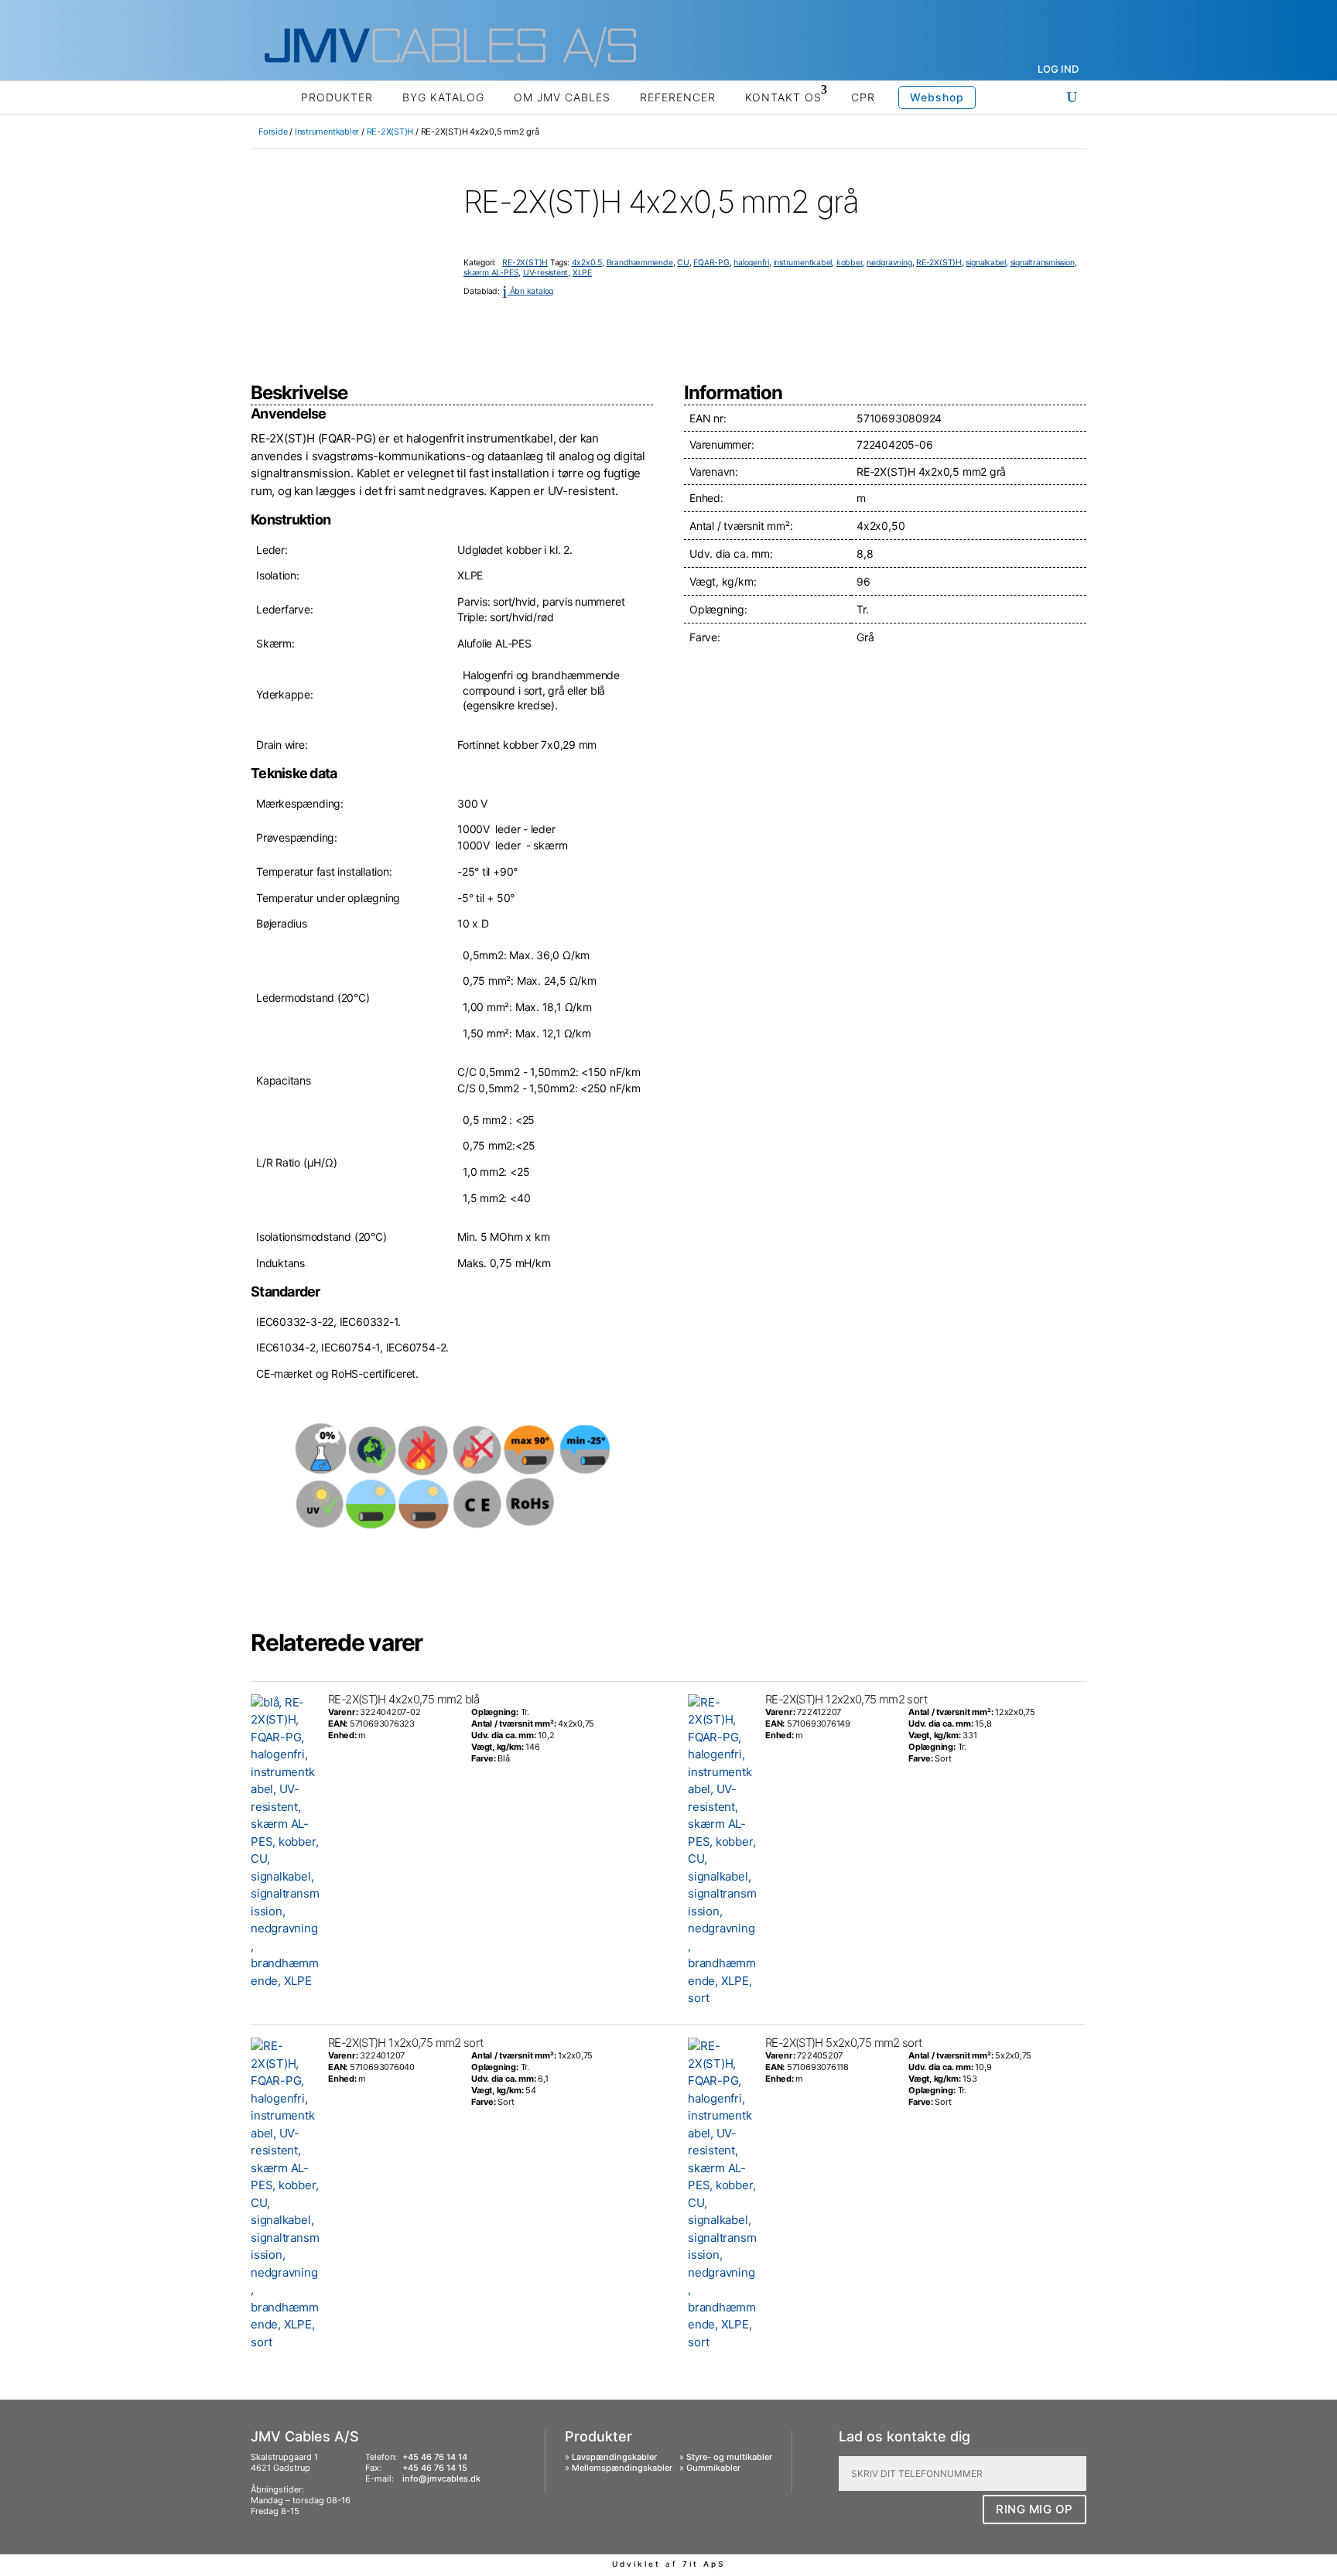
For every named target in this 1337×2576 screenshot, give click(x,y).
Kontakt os (783, 97)
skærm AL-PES (491, 273)
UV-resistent (545, 273)
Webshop (937, 97)
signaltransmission (1043, 263)
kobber (850, 263)
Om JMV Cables (562, 97)
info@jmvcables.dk (441, 2479)
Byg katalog (443, 97)
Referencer (678, 97)
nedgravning (889, 263)
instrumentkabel (803, 263)
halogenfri (751, 263)
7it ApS (704, 2564)
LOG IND (1058, 69)
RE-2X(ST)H (390, 132)
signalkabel (986, 263)
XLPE (582, 273)
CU (683, 263)
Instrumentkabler (327, 132)
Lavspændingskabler (614, 2457)
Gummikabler (713, 2468)
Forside (273, 132)
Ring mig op (1034, 2509)
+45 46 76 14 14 (435, 2457)
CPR (863, 97)
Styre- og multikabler (729, 2457)
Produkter (337, 97)
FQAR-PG (711, 263)
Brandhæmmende (640, 263)
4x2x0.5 (587, 263)
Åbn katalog (528, 291)
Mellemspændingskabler (622, 2468)
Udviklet (636, 2564)
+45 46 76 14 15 (435, 2468)
